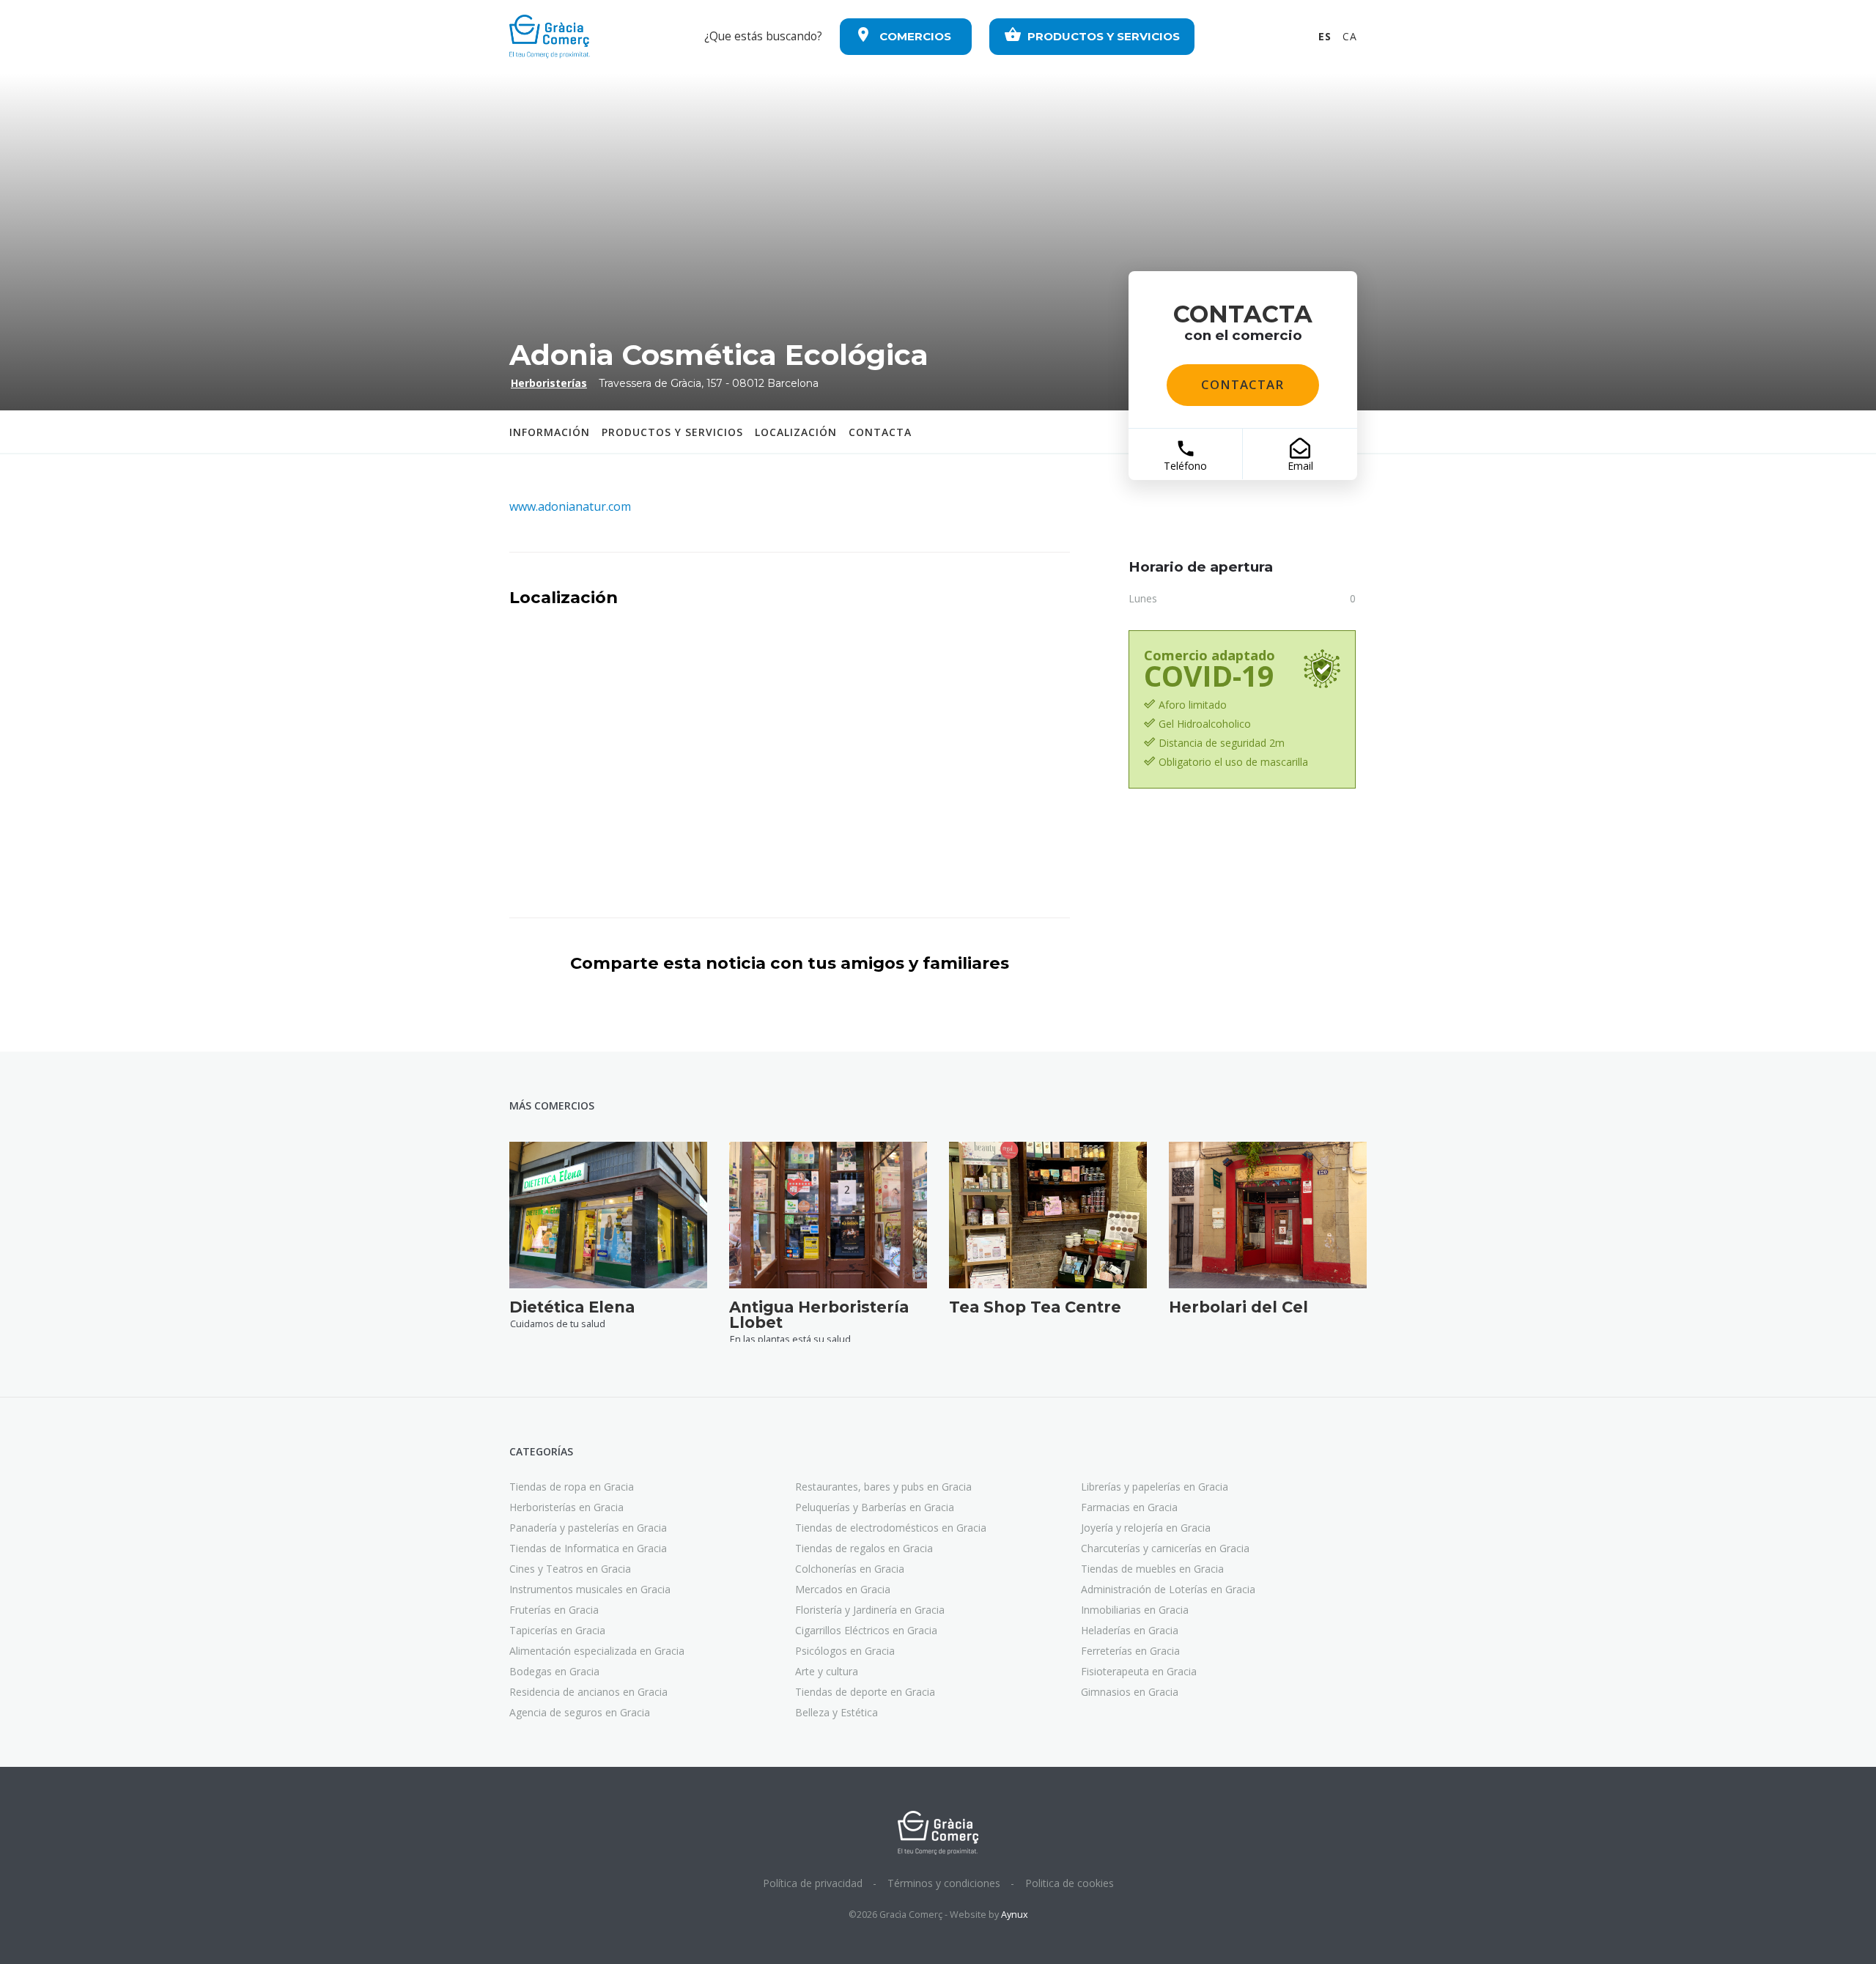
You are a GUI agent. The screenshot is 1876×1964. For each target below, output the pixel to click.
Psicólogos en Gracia (845, 1651)
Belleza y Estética (837, 1712)
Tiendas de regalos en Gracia (864, 1548)
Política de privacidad (813, 1883)
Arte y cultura (827, 1671)
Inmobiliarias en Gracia (1135, 1610)
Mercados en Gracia (843, 1589)
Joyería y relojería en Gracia (1146, 1528)
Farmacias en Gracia (1129, 1507)
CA (1350, 36)
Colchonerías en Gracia (850, 1569)
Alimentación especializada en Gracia (597, 1651)
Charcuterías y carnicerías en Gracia (1165, 1548)
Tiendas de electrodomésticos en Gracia (891, 1528)
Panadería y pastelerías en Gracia (588, 1528)
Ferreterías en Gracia (1130, 1651)
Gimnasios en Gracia (1130, 1692)
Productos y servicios (672, 432)
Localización (796, 432)
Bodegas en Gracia (554, 1671)
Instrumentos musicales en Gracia (590, 1589)
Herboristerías (549, 383)
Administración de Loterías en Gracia (1168, 1589)
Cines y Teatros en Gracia (570, 1569)
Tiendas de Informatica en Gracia (588, 1548)
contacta (880, 432)
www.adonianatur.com (570, 506)
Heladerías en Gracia (1130, 1630)
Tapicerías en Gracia (557, 1630)
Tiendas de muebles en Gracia (1152, 1569)
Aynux (1015, 1915)
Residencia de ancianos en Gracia (588, 1692)
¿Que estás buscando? (763, 36)
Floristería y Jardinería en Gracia (870, 1610)
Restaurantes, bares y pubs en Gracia (883, 1487)
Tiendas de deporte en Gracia (865, 1692)
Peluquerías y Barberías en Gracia (875, 1507)
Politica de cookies (1070, 1883)
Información (550, 432)
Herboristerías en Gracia (566, 1507)
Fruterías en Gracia (554, 1610)
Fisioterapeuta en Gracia (1139, 1671)
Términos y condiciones (944, 1883)
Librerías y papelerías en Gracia (1155, 1487)
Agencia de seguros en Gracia (580, 1712)
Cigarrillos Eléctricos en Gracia (866, 1630)
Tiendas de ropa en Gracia (572, 1487)
